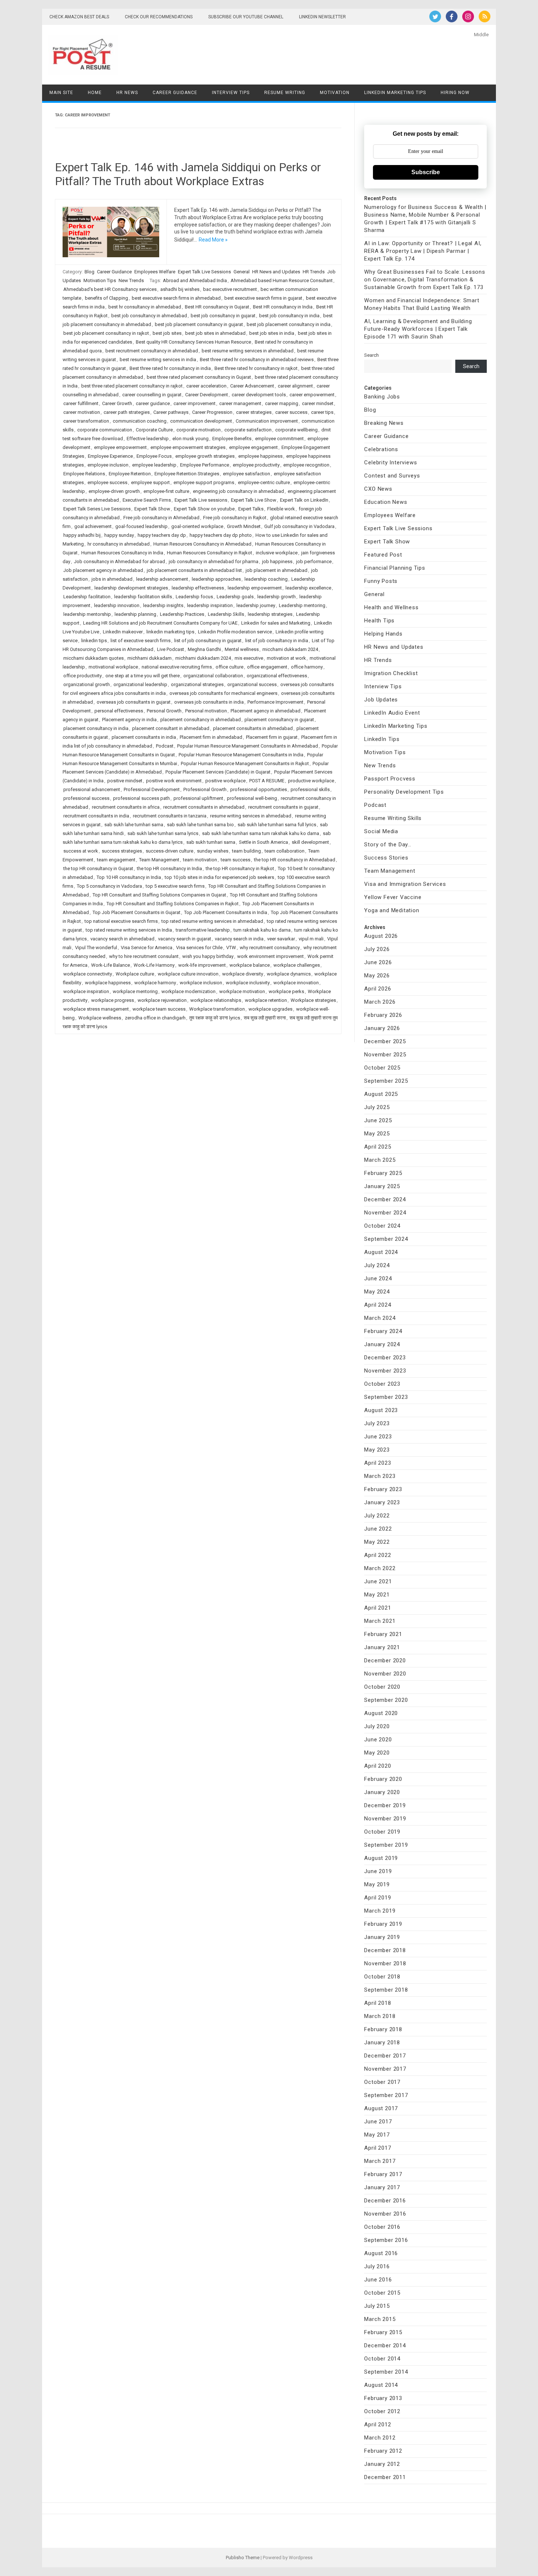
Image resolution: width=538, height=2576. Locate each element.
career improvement (195, 403)
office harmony (307, 667)
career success (291, 412)
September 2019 (386, 1845)
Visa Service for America (147, 948)
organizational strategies (197, 684)
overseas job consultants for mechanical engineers (223, 693)
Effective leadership (148, 439)
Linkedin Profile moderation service (235, 632)
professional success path (141, 798)
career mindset (318, 403)
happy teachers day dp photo (221, 535)
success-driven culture (169, 851)
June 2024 (378, 1278)
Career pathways (171, 412)
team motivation (200, 860)
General (242, 272)
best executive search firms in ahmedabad (176, 298)
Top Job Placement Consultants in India (226, 912)
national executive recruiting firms (177, 667)
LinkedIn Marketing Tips (395, 93)
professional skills (310, 789)
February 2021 (383, 1634)
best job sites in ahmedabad (215, 333)
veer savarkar (281, 939)
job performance (314, 561)
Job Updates (381, 700)
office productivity (83, 676)
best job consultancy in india (289, 316)
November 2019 (385, 1819)
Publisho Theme (243, 2558)
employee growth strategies (205, 456)
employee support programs (204, 482)
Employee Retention (130, 474)
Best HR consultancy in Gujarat (217, 307)
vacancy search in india (239, 939)
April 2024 (378, 1305)
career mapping (282, 403)
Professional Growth (205, 789)
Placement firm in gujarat (272, 737)
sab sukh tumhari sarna (211, 842)
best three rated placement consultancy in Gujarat (199, 377)
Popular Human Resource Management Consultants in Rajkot (245, 763)
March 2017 (380, 2161)
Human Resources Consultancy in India (122, 553)
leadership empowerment (255, 588)
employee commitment (279, 439)
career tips (322, 412)
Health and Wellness (391, 607)
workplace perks (286, 991)
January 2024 (382, 1344)
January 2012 (382, 2464)
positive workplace (225, 781)
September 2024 (386, 1239)
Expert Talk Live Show (254, 500)
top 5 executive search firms (175, 886)
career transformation (86, 421)
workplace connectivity (88, 974)
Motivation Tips (100, 280)
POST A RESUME (267, 781)
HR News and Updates (276, 272)
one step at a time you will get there (143, 676)
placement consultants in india (144, 737)
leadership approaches (216, 579)
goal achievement (93, 526)
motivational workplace (113, 667)
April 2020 (378, 1766)
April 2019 (378, 1898)
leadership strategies (270, 614)
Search (371, 355)
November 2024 (385, 1213)
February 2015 (383, 2332)
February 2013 (383, 2398)
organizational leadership (140, 684)
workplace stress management (96, 1009)
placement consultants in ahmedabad (253, 728)
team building (246, 851)
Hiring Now (455, 93)
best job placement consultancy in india (289, 324)
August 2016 (381, 2253)
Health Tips (379, 621)
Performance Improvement (275, 702)
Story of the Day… (388, 845)
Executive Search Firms (147, 500)
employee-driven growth (114, 491)
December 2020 (385, 1660)
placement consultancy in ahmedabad (201, 720)
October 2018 (382, 1977)
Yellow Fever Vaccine (393, 897)
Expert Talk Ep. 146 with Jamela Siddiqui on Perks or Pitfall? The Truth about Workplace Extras (188, 174)
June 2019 (378, 1871)
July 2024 (377, 1265)
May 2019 (377, 1884)
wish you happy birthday (208, 956)
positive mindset (125, 781)
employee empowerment (120, 447)
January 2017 (382, 2187)
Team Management (159, 860)
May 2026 (377, 976)
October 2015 (382, 2293)
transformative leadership (203, 930)
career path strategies (127, 412)
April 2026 (378, 989)
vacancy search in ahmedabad (122, 939)
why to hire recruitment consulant (144, 956)
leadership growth (277, 597)
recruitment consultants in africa (126, 807)
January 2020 (382, 1792)
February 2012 (383, 2451)
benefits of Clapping (107, 298)
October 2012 (382, 2411)
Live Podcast (171, 649)
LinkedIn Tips (382, 739)
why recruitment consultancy (270, 948)
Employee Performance (205, 465)
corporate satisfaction (248, 430)
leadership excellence (308, 588)
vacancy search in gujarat (185, 939)
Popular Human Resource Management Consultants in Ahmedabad (248, 746)
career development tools (259, 395)
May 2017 (377, 2135)
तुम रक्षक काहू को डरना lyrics (215, 1018)
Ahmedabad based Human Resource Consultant (282, 280)
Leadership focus (194, 597)
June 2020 (378, 1740)
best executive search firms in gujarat (263, 298)
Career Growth (117, 403)
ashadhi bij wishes (180, 289)
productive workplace (311, 781)
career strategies (254, 412)
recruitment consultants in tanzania (170, 816)
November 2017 (385, 2069)
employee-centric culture (264, 482)
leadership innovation (117, 605)
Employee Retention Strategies (187, 474)
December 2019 (385, 1805)
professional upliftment (198, 798)
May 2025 (377, 1134)
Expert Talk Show (152, 509)
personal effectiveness (119, 711)
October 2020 (382, 1687)
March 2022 (380, 1568)
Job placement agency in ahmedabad (103, 570)
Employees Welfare (155, 272)
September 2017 (386, 2095)
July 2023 (377, 1423)
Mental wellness (242, 649)
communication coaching (140, 421)
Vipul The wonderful (96, 948)
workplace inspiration (86, 991)
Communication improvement (267, 421)
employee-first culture (166, 491)
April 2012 (378, 2425)
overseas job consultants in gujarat (134, 702)
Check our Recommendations (159, 17)
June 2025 (378, 1120)
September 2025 (386, 1081)
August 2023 (381, 1410)
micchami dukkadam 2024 (290, 649)
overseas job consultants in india (209, 702)
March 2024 (380, 1318)
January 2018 (382, 2043)
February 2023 (383, 1489)
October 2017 (382, 2082)
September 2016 (386, 2240)
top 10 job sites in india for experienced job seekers (219, 877)
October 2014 (382, 2359)
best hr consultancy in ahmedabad (145, 307)
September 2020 (386, 1700)
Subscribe (426, 172)
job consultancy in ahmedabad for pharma (214, 561)
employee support (150, 482)
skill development (310, 842)
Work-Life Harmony (154, 965)
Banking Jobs (382, 397)
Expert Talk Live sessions (201, 500)
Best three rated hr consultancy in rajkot (256, 368)
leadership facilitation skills (143, 597)
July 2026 (377, 949)
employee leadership (154, 465)
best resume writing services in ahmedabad (248, 351)
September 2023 (386, 1397)
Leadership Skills (226, 614)
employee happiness (260, 456)
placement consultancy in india (96, 728)
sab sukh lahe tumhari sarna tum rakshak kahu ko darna (261, 833)
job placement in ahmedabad (277, 570)
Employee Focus (154, 456)
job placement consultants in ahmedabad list (194, 570)
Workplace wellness (100, 1018)
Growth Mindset (244, 526)
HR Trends (314, 272)
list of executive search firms (141, 641)
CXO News (378, 489)
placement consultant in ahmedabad (171, 728)
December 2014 (385, 2345)
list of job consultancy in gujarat (208, 641)
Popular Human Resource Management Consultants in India (241, 755)
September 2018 (386, 1990)
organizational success (252, 684)
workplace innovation (296, 983)
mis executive (249, 658)
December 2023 (385, 1358)
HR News (127, 93)
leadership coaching (266, 579)
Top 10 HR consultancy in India (129, 877)
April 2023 (378, 1463)
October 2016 (382, 2227)
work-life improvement (202, 965)
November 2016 (385, 2214)
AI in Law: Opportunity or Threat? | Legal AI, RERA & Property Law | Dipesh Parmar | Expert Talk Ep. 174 (423, 251)
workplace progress (113, 1000)
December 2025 (385, 1041)
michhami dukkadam (150, 658)
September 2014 (386, 2372)
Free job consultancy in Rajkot (235, 518)
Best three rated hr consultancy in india (170, 368)
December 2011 (385, 2477)
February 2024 (383, 1331)
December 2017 (385, 2056)
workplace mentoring (135, 991)
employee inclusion (108, 465)
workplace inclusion (201, 983)
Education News (386, 502)
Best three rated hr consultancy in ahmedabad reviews (257, 360)
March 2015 (380, 2319)
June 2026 (378, 962)
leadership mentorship (87, 614)
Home (95, 93)
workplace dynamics (289, 974)
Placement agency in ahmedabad (266, 711)
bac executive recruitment (230, 289)
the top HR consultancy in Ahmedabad (295, 860)
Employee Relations (84, 474)
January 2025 (382, 1186)
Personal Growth (164, 711)
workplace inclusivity (248, 983)
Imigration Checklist (391, 673)
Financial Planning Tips (395, 568)
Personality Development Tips (404, 792)
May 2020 (377, 1753)
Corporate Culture (154, 430)
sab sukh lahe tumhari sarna (134, 825)
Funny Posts (381, 581)
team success (236, 860)
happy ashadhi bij (82, 535)
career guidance (153, 403)
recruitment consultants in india (96, 816)
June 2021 (378, 1581)
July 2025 (377, 1107)
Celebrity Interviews (391, 463)
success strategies (122, 851)
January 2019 (382, 1937)
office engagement (267, 667)
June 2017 (378, 2122)
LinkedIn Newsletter (322, 17)
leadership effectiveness (198, 588)
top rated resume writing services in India (129, 930)
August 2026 (381, 936)
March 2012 (380, 2438)
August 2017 (381, 2108)
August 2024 (381, 1252)
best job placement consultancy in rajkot (106, 333)
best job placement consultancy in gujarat (199, 324)
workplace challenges (297, 965)
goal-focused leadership (141, 526)
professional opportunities (259, 789)
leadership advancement (162, 579)
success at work (81, 851)
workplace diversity (243, 974)
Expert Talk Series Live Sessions (97, 509)
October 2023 (382, 1384)
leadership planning (135, 614)
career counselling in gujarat (152, 395)
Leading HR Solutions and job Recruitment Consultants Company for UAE (160, 623)
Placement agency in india (129, 720)
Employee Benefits (232, 439)
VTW (231, 948)
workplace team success (159, 1009)
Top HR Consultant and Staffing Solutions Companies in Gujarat (159, 895)
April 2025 (378, 1147)
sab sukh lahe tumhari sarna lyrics (163, 833)
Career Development (207, 395)
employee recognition (306, 465)
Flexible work (281, 509)
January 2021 (382, 1647)
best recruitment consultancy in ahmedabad (152, 351)
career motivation (82, 412)
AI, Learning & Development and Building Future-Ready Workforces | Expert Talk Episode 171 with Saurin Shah (418, 329)
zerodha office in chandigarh (155, 1018)
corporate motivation (199, 430)
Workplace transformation (217, 1009)
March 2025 (380, 1160)
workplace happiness (108, 983)
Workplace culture (135, 974)
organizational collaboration (213, 676)
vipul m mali (311, 939)
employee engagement (253, 447)
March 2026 (380, 1002)
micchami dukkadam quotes (94, 658)
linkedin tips (94, 641)
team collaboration (285, 851)
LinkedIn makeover (123, 632)
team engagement (116, 860)
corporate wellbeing (296, 430)
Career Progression (212, 412)
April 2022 (378, 1555)
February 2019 (383, 1924)
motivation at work (286, 658)
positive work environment (174, 781)
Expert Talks (251, 509)
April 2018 (378, 2003)
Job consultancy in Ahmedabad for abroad (119, 561)
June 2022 (378, 1529)
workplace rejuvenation (162, 1000)
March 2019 (380, 1911)
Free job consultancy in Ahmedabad (161, 518)
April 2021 (378, 1608)
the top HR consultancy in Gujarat (98, 868)
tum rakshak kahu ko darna (262, 930)
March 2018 (380, 2016)
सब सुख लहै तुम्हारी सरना (265, 1018)
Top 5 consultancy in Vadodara (109, 886)
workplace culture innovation (188, 974)
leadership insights (163, 605)
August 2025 (381, 1094)
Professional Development (152, 789)
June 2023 (378, 1437)
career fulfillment (81, 403)
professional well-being (252, 798)
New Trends (131, 280)
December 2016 (385, 2201)
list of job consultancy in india (277, 641)
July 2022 (377, 1516)
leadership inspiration (210, 605)
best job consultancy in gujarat (223, 316)
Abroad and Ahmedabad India (195, 280)
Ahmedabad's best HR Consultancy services (110, 289)
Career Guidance (175, 93)
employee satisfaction (246, 474)
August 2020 (381, 1713)
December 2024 (385, 1199)
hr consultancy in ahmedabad (119, 544)
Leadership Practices (182, 614)
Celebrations (381, 449)
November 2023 (385, 1371)
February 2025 (383, 1173)
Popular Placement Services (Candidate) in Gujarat (218, 772)
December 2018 (385, 1950)
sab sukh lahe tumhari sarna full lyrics (277, 825)
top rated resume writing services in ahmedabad (212, 921)
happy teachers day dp (162, 535)
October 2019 (382, 1832)
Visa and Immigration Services (405, 884)
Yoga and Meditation (392, 910)
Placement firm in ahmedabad (211, 737)
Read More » (213, 240)
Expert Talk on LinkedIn (304, 500)
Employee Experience (110, 456)
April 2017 (378, 2148)
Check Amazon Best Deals (79, 17)
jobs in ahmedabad (112, 579)
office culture (229, 667)
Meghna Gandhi (204, 649)
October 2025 (382, 1068)
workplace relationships (216, 1000)
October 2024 (382, 1226)
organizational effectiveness (277, 676)
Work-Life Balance (111, 965)
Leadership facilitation (87, 597)
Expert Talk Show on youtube (204, 509)
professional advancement (92, 789)
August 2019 (381, 1858)
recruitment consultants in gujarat (283, 807)
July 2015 (377, 2306)
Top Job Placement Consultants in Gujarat (137, 912)
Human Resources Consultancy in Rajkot (210, 553)
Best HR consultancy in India (283, 307)
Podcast (165, 746)
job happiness (277, 561)
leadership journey (256, 605)
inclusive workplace (277, 553)
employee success (107, 482)
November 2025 (385, 1055)
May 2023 (377, 1450)
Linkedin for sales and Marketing (276, 623)
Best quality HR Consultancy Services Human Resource (193, 342)
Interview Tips (231, 93)
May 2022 (377, 1542)
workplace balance (250, 965)
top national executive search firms (121, 921)
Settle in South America (264, 842)
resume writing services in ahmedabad (251, 816)
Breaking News (384, 423)
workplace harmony (155, 983)
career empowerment (312, 395)
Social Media (381, 831)
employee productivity (256, 465)
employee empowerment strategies (188, 447)
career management (240, 403)
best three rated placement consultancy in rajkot (132, 386)
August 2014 (381, 2385)
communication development (201, 421)
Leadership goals (235, 597)
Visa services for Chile (199, 948)
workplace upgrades (270, 1009)
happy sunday (119, 535)
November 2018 (385, 1963)
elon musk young (190, 439)
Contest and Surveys (392, 476)
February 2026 (383, 1015)
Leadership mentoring (302, 605)
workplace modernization (188, 991)
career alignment (295, 386)
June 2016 (378, 2280)
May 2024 (377, 1292)
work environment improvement (270, 956)
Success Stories (386, 858)
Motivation (335, 93)
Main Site (61, 93)
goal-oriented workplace (197, 526)
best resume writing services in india (158, 360)
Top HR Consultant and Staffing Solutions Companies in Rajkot (173, 904)
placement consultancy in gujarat (279, 720)
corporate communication (105, 430)
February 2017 (383, 2174)
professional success (86, 798)
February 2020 (383, 1779)
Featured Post (383, 555)
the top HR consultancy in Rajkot (240, 868)
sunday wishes (213, 851)
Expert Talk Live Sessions (204, 272)
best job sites (167, 333)
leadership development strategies (131, 588)
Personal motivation (206, 711)
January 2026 (382, 1028)
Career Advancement (252, 386)
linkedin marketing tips (170, 632)
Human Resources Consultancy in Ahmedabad (202, 544)
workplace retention (266, 1000)
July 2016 (377, 2266)
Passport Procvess (390, 779)
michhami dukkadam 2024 (203, 658)
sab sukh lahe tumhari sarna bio (200, 825)
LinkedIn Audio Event (392, 713)
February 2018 (383, 2029)
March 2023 (380, 1476)
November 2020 (385, 1674)
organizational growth (87, 684)
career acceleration (206, 386)
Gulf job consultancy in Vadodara (299, 526)
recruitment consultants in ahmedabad (204, 807)
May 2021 (377, 1595)
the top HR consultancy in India (169, 868)
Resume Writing (285, 93)
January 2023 (382, 1502)
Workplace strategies (313, 1000)
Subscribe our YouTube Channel (246, 17)
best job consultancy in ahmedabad (149, 316)
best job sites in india (272, 333)
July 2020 (377, 1726)
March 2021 (380, 1621)
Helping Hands (383, 634)
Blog (89, 272)
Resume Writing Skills (393, 818)
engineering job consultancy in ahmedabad (238, 491)
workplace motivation (242, 991)
